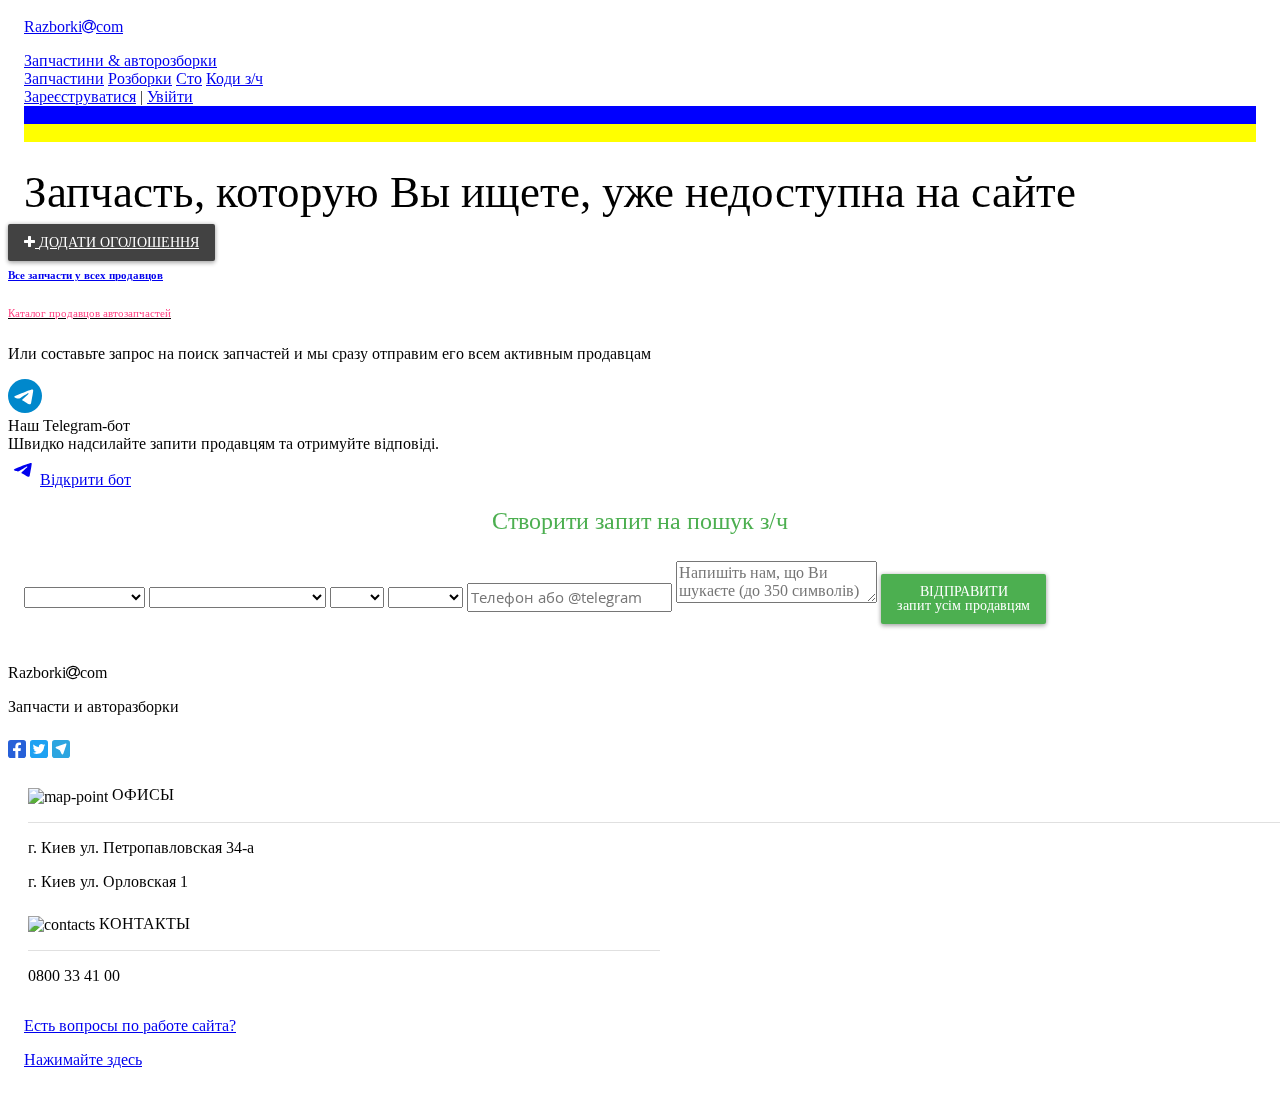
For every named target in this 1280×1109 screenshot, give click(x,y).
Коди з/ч (234, 78)
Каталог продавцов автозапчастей (89, 313)
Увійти (170, 96)
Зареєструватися (80, 96)
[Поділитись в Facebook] (17, 749)
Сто (189, 78)
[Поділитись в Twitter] (39, 749)
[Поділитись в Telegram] (61, 749)
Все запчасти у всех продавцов (85, 275)
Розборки (140, 78)
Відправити (963, 598)
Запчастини (64, 78)
